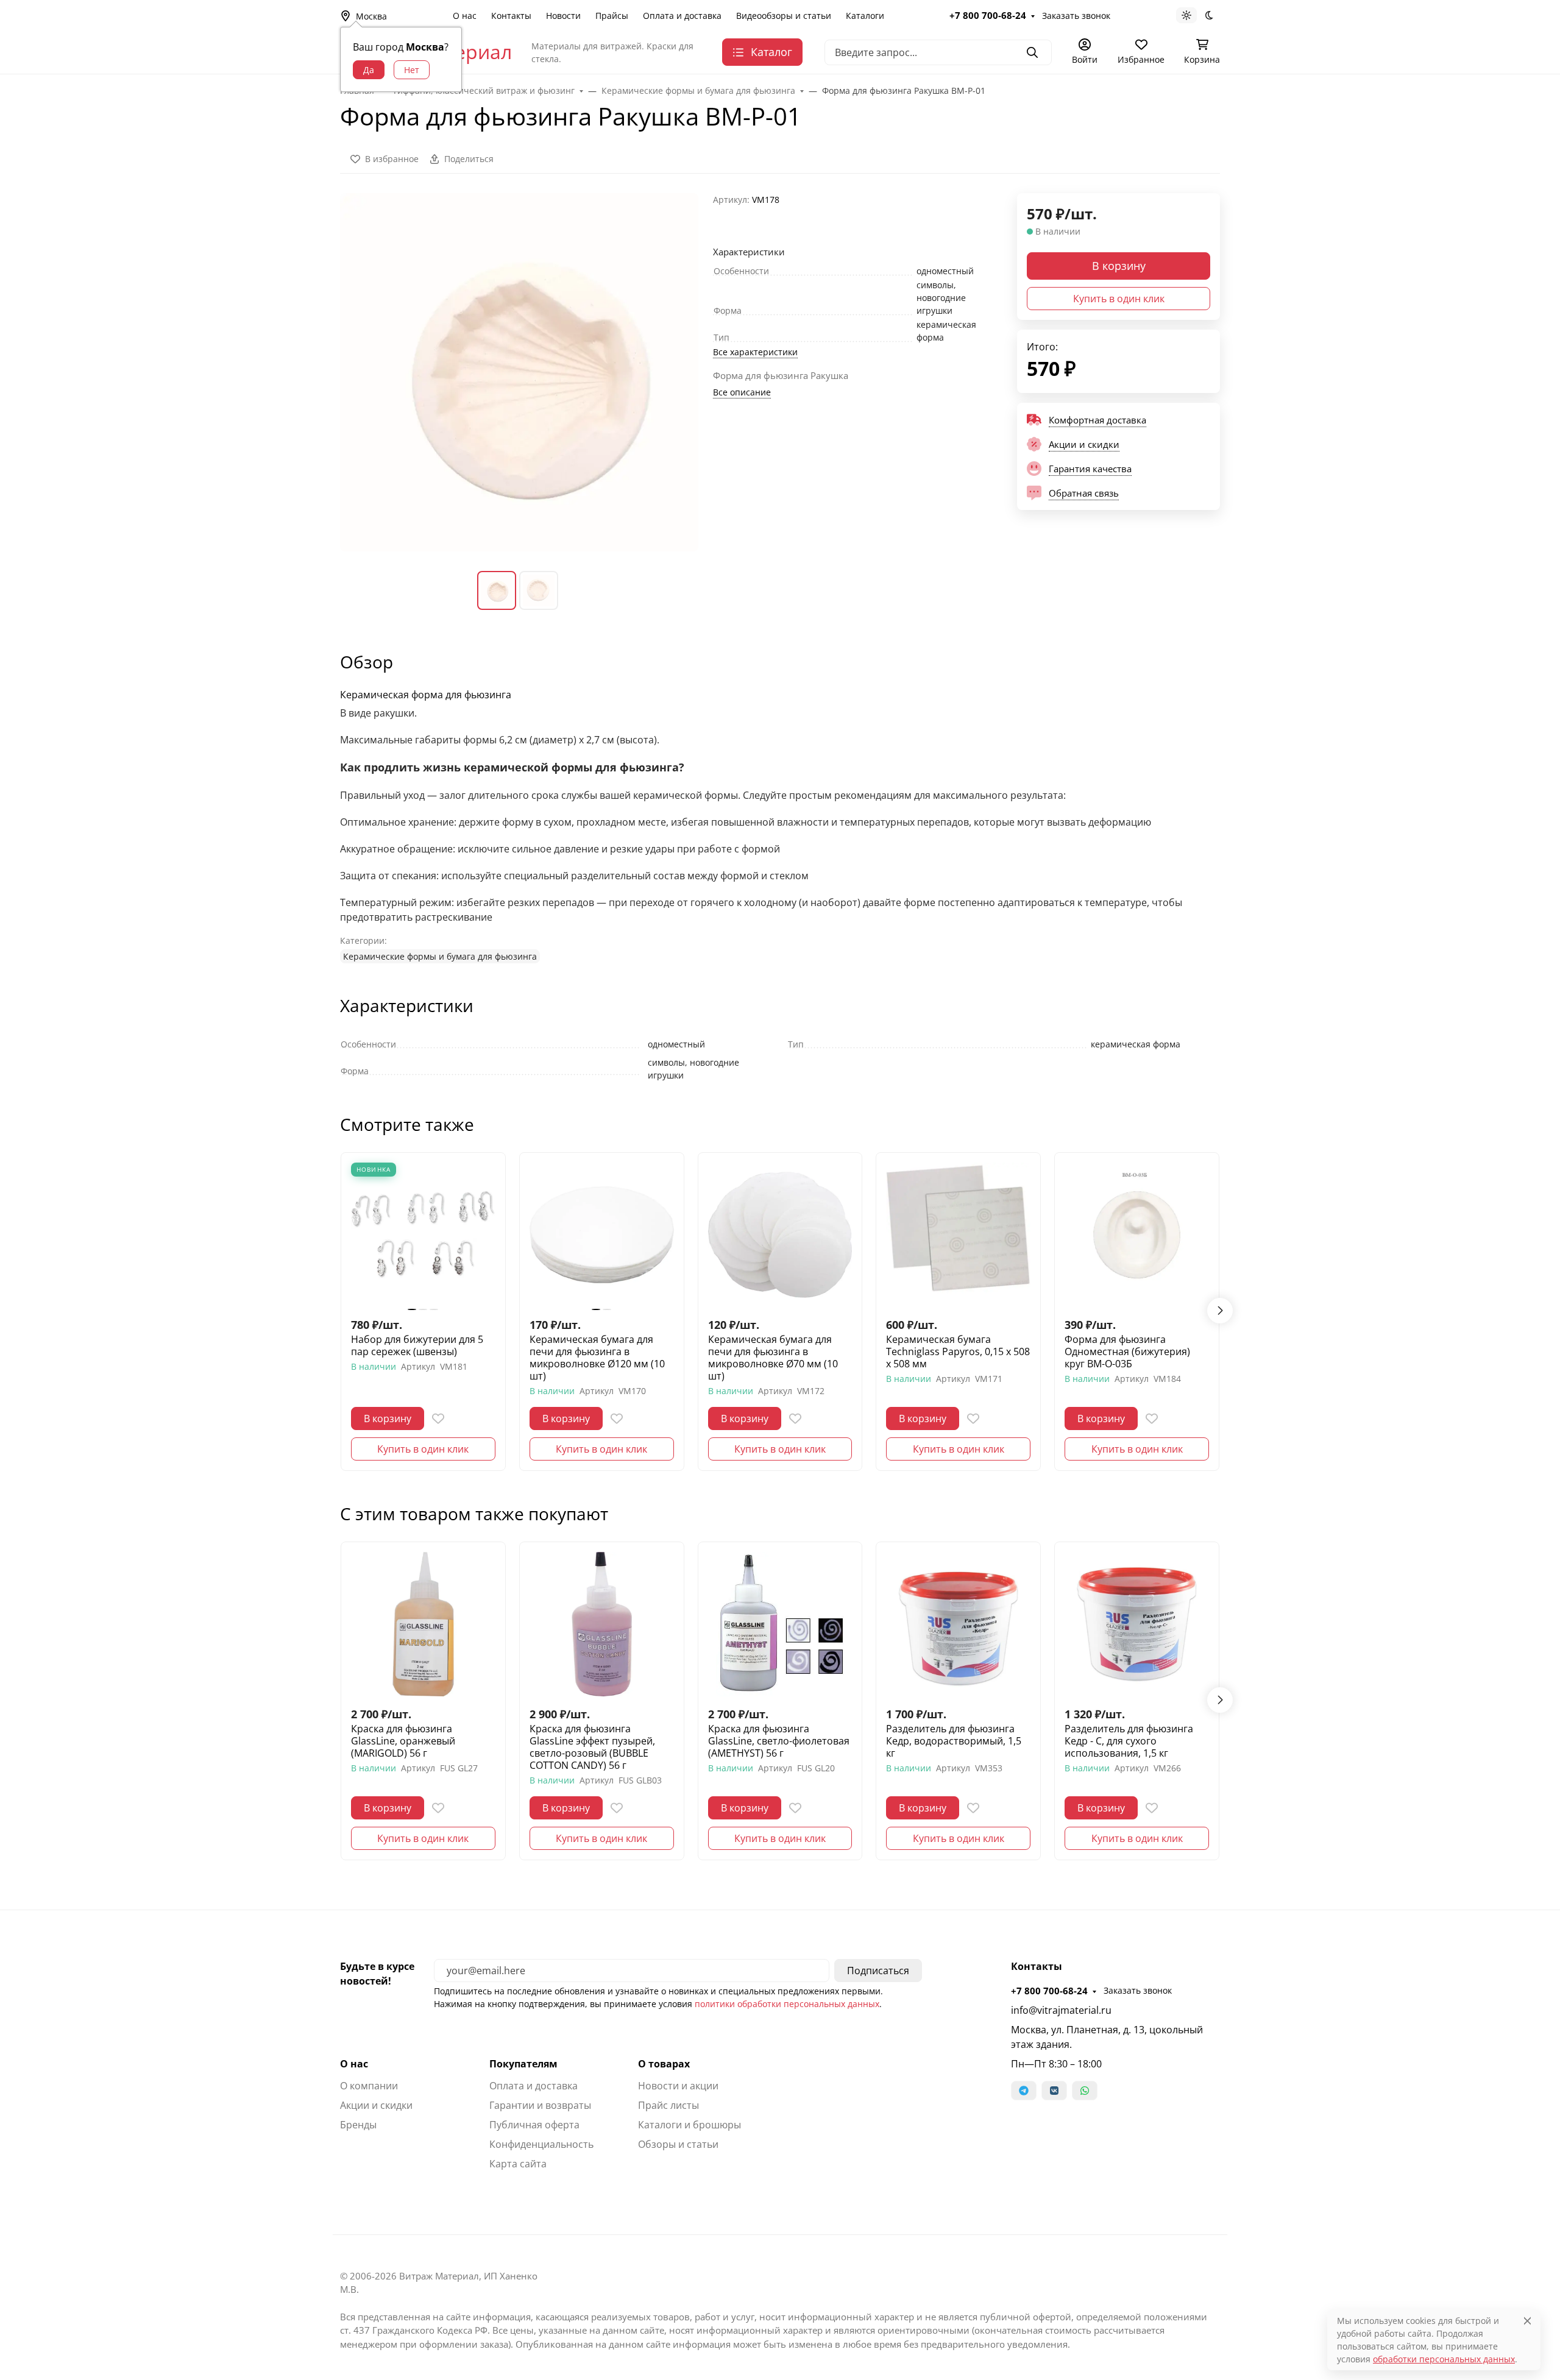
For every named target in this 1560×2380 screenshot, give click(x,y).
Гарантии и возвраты (540, 2105)
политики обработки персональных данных (787, 2004)
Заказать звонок (1076, 16)
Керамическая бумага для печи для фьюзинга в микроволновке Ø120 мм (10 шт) (597, 1358)
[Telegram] (1024, 2091)
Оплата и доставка (682, 16)
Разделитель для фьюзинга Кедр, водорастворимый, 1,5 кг (954, 1741)
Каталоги (865, 16)
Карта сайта (518, 2164)
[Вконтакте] (1054, 2091)
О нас (465, 16)
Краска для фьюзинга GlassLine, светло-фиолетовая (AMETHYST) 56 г (779, 1741)
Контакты (511, 16)
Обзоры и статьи (678, 2144)
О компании (369, 2086)
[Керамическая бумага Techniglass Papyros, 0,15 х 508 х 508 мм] (958, 1235)
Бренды (358, 2125)
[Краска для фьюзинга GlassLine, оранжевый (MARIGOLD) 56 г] (423, 1624)
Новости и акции (678, 2086)
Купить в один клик (1119, 299)
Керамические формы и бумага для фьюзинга (440, 956)
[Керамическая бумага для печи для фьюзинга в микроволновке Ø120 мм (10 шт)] (602, 1235)
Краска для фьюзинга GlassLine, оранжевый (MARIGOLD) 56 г (403, 1741)
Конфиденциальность (541, 2144)
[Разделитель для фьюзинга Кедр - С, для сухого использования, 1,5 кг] (1137, 1624)
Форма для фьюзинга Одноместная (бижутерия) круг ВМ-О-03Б (1127, 1351)
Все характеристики (755, 352)
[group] (519, 372)
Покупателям (523, 2064)
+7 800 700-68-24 (988, 15)
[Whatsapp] (1085, 2091)
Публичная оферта (534, 2125)
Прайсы (612, 16)
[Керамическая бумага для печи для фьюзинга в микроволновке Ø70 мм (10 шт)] (780, 1235)
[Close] (1527, 2321)
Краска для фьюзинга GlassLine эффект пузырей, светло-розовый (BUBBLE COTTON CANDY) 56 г (592, 1747)
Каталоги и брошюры (690, 2125)
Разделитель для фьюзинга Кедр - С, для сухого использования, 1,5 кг (1129, 1741)
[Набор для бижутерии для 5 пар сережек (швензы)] (423, 1235)
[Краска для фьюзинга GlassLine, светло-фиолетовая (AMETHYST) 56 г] (780, 1624)
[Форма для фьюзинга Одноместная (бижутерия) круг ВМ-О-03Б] (1137, 1235)
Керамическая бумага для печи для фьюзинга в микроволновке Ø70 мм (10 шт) (773, 1358)
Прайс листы (668, 2105)
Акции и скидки (376, 2105)
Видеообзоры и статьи (784, 16)
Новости (563, 16)
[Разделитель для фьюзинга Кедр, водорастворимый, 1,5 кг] (958, 1624)
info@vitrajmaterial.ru (1061, 2010)
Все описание (742, 392)
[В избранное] (438, 1418)
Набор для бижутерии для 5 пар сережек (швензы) (417, 1345)
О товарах (664, 2064)
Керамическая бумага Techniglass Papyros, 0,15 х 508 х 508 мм (958, 1351)
